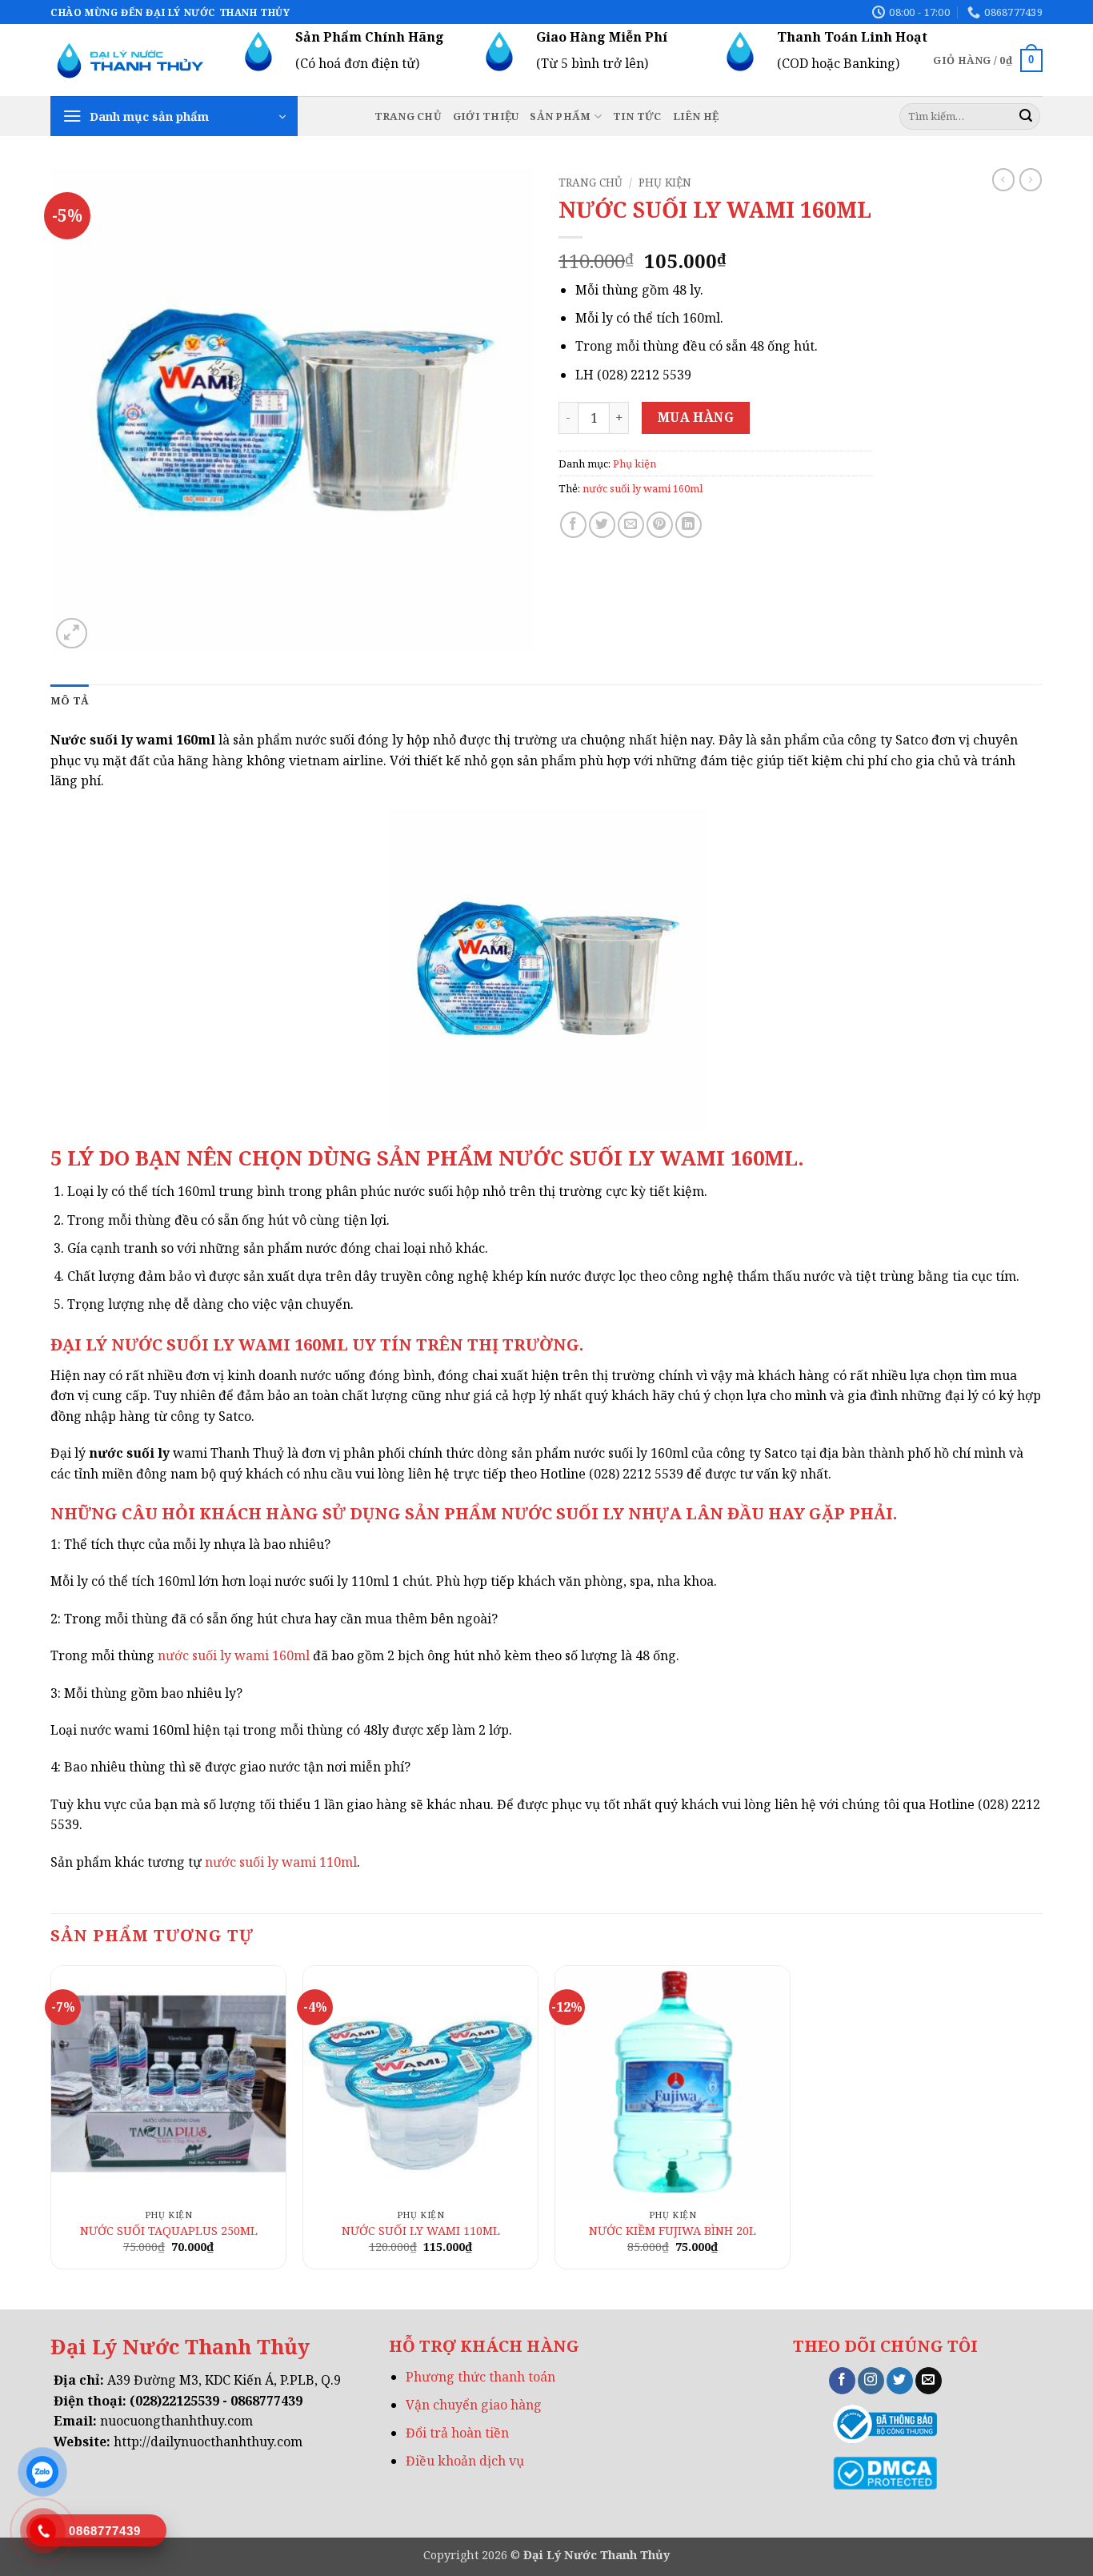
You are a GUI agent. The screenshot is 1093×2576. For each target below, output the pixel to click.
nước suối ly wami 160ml (643, 488)
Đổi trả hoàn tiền (457, 2433)
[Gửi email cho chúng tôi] (929, 2381)
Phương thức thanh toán (480, 2377)
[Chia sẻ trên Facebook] (573, 525)
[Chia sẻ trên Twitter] (602, 525)
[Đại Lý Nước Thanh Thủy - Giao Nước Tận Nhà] (130, 60)
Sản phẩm (560, 116)
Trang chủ (408, 116)
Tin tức (637, 116)
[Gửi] (1026, 117)
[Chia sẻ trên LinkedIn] (689, 525)
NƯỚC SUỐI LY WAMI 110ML (421, 2231)
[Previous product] (1031, 179)
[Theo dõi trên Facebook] (842, 2381)
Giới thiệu (486, 116)
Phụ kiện (665, 182)
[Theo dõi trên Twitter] (900, 2381)
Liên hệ (696, 116)
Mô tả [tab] (70, 700)
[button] (988, 61)
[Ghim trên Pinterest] (660, 525)
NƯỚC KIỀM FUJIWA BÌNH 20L (673, 2231)
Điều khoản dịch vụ (465, 2461)
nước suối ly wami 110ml (281, 1862)
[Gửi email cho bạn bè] (631, 525)
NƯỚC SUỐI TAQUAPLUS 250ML (169, 2231)
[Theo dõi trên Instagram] (871, 2381)
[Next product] (1003, 179)
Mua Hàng (696, 417)
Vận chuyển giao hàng (474, 2405)
